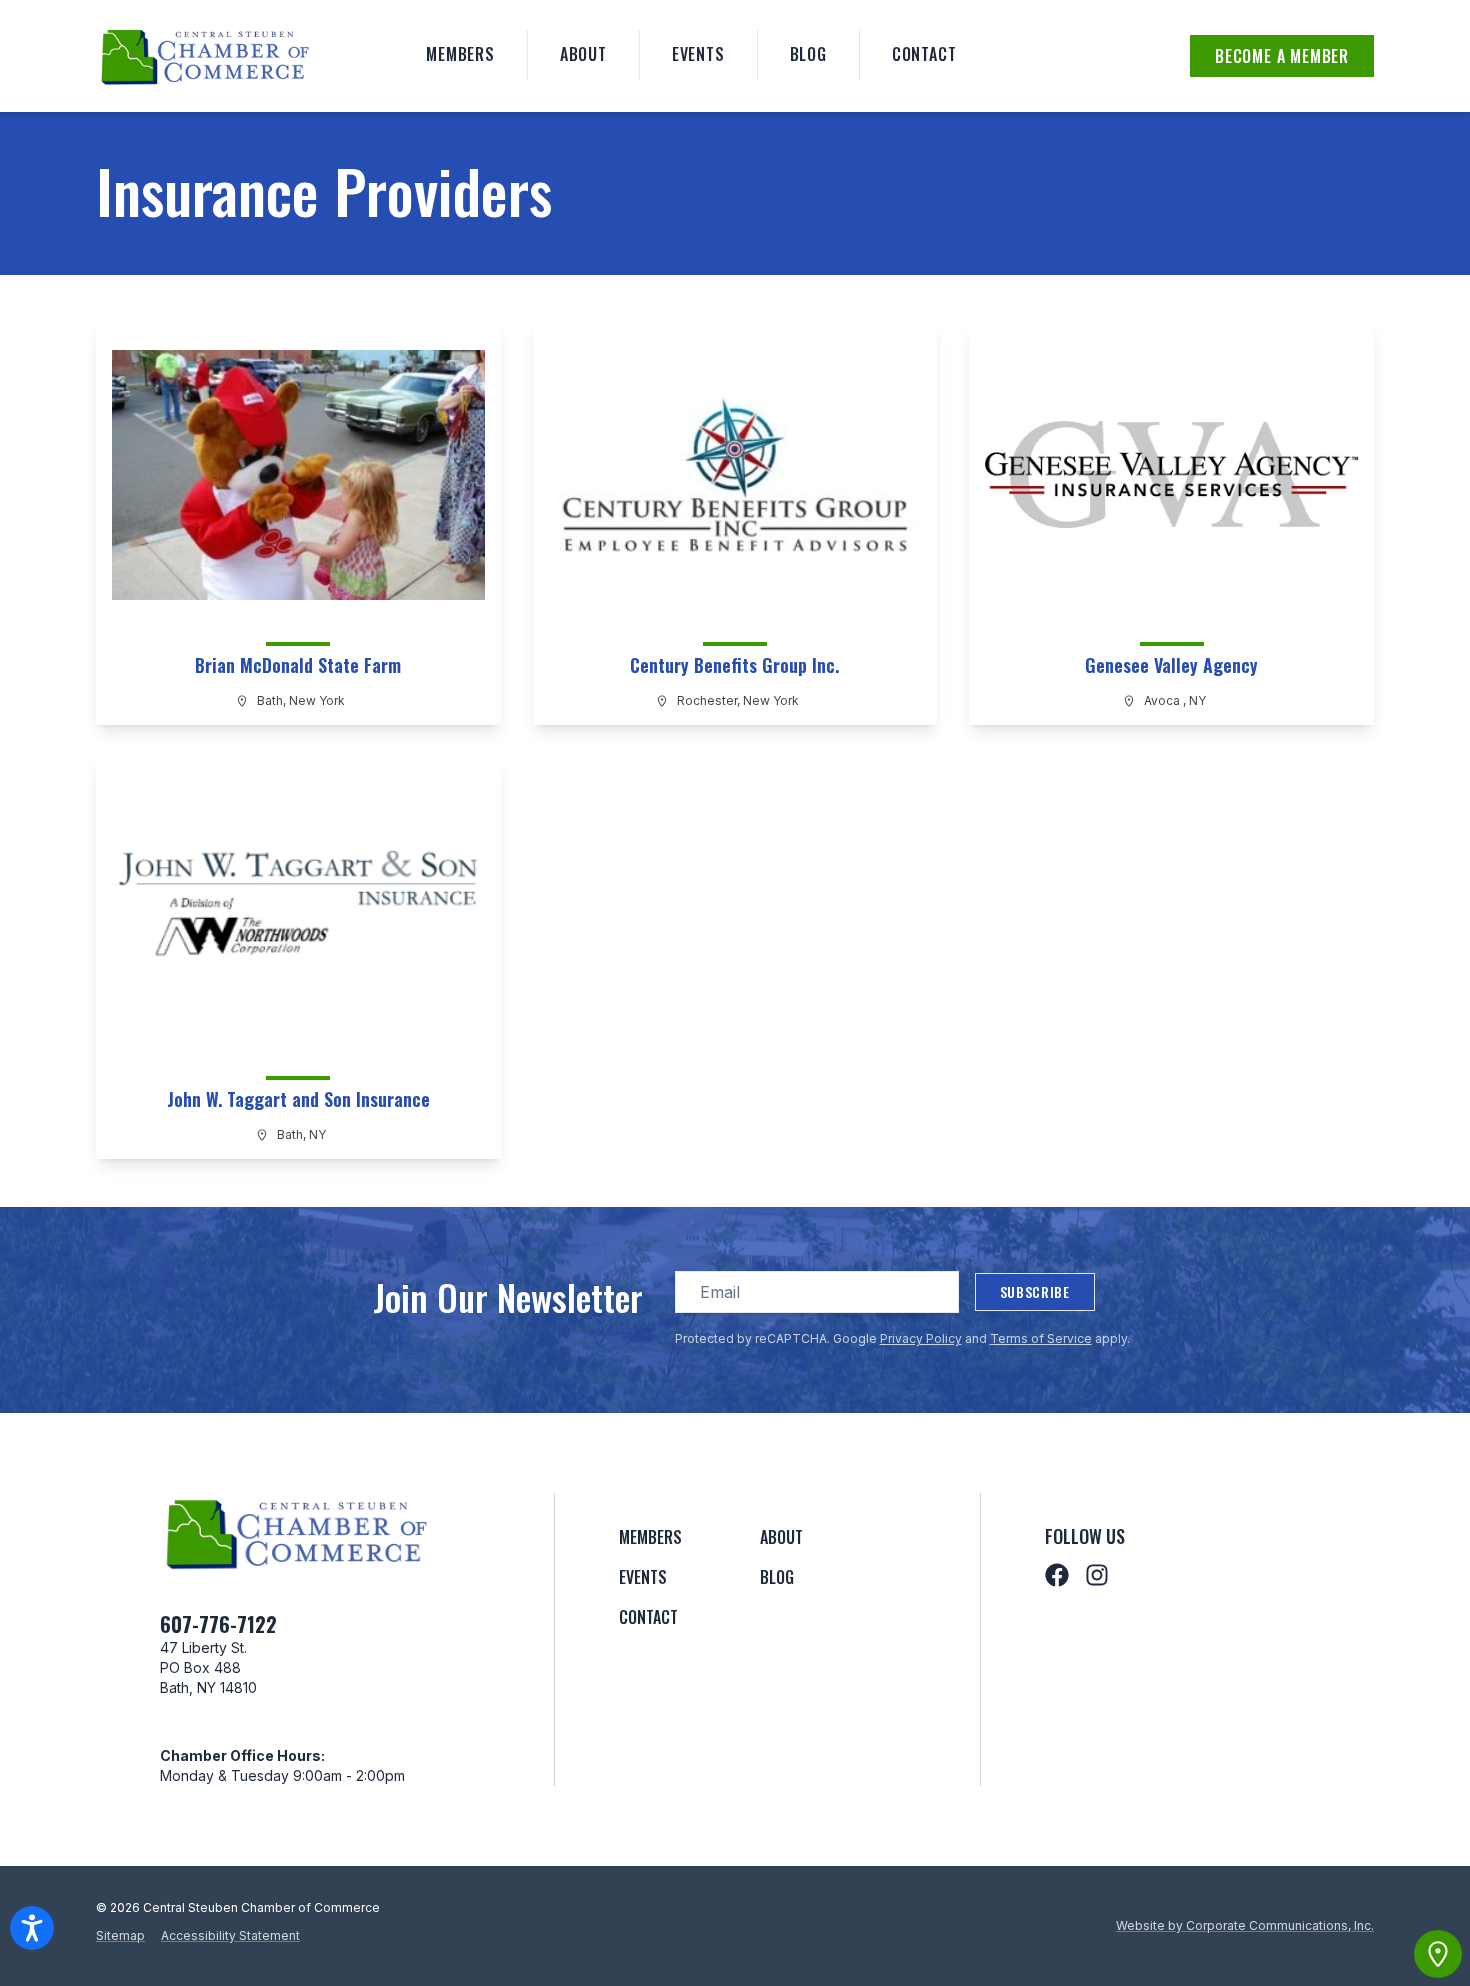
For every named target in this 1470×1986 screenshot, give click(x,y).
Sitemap (120, 1935)
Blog (808, 54)
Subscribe (1035, 1291)
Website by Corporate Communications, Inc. (1245, 1925)
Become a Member (1282, 56)
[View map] (1438, 1954)
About (583, 54)
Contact (924, 54)
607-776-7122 (218, 1624)
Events (698, 54)
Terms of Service (1041, 1338)
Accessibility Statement (230, 1935)
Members (460, 54)
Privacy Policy (921, 1338)
